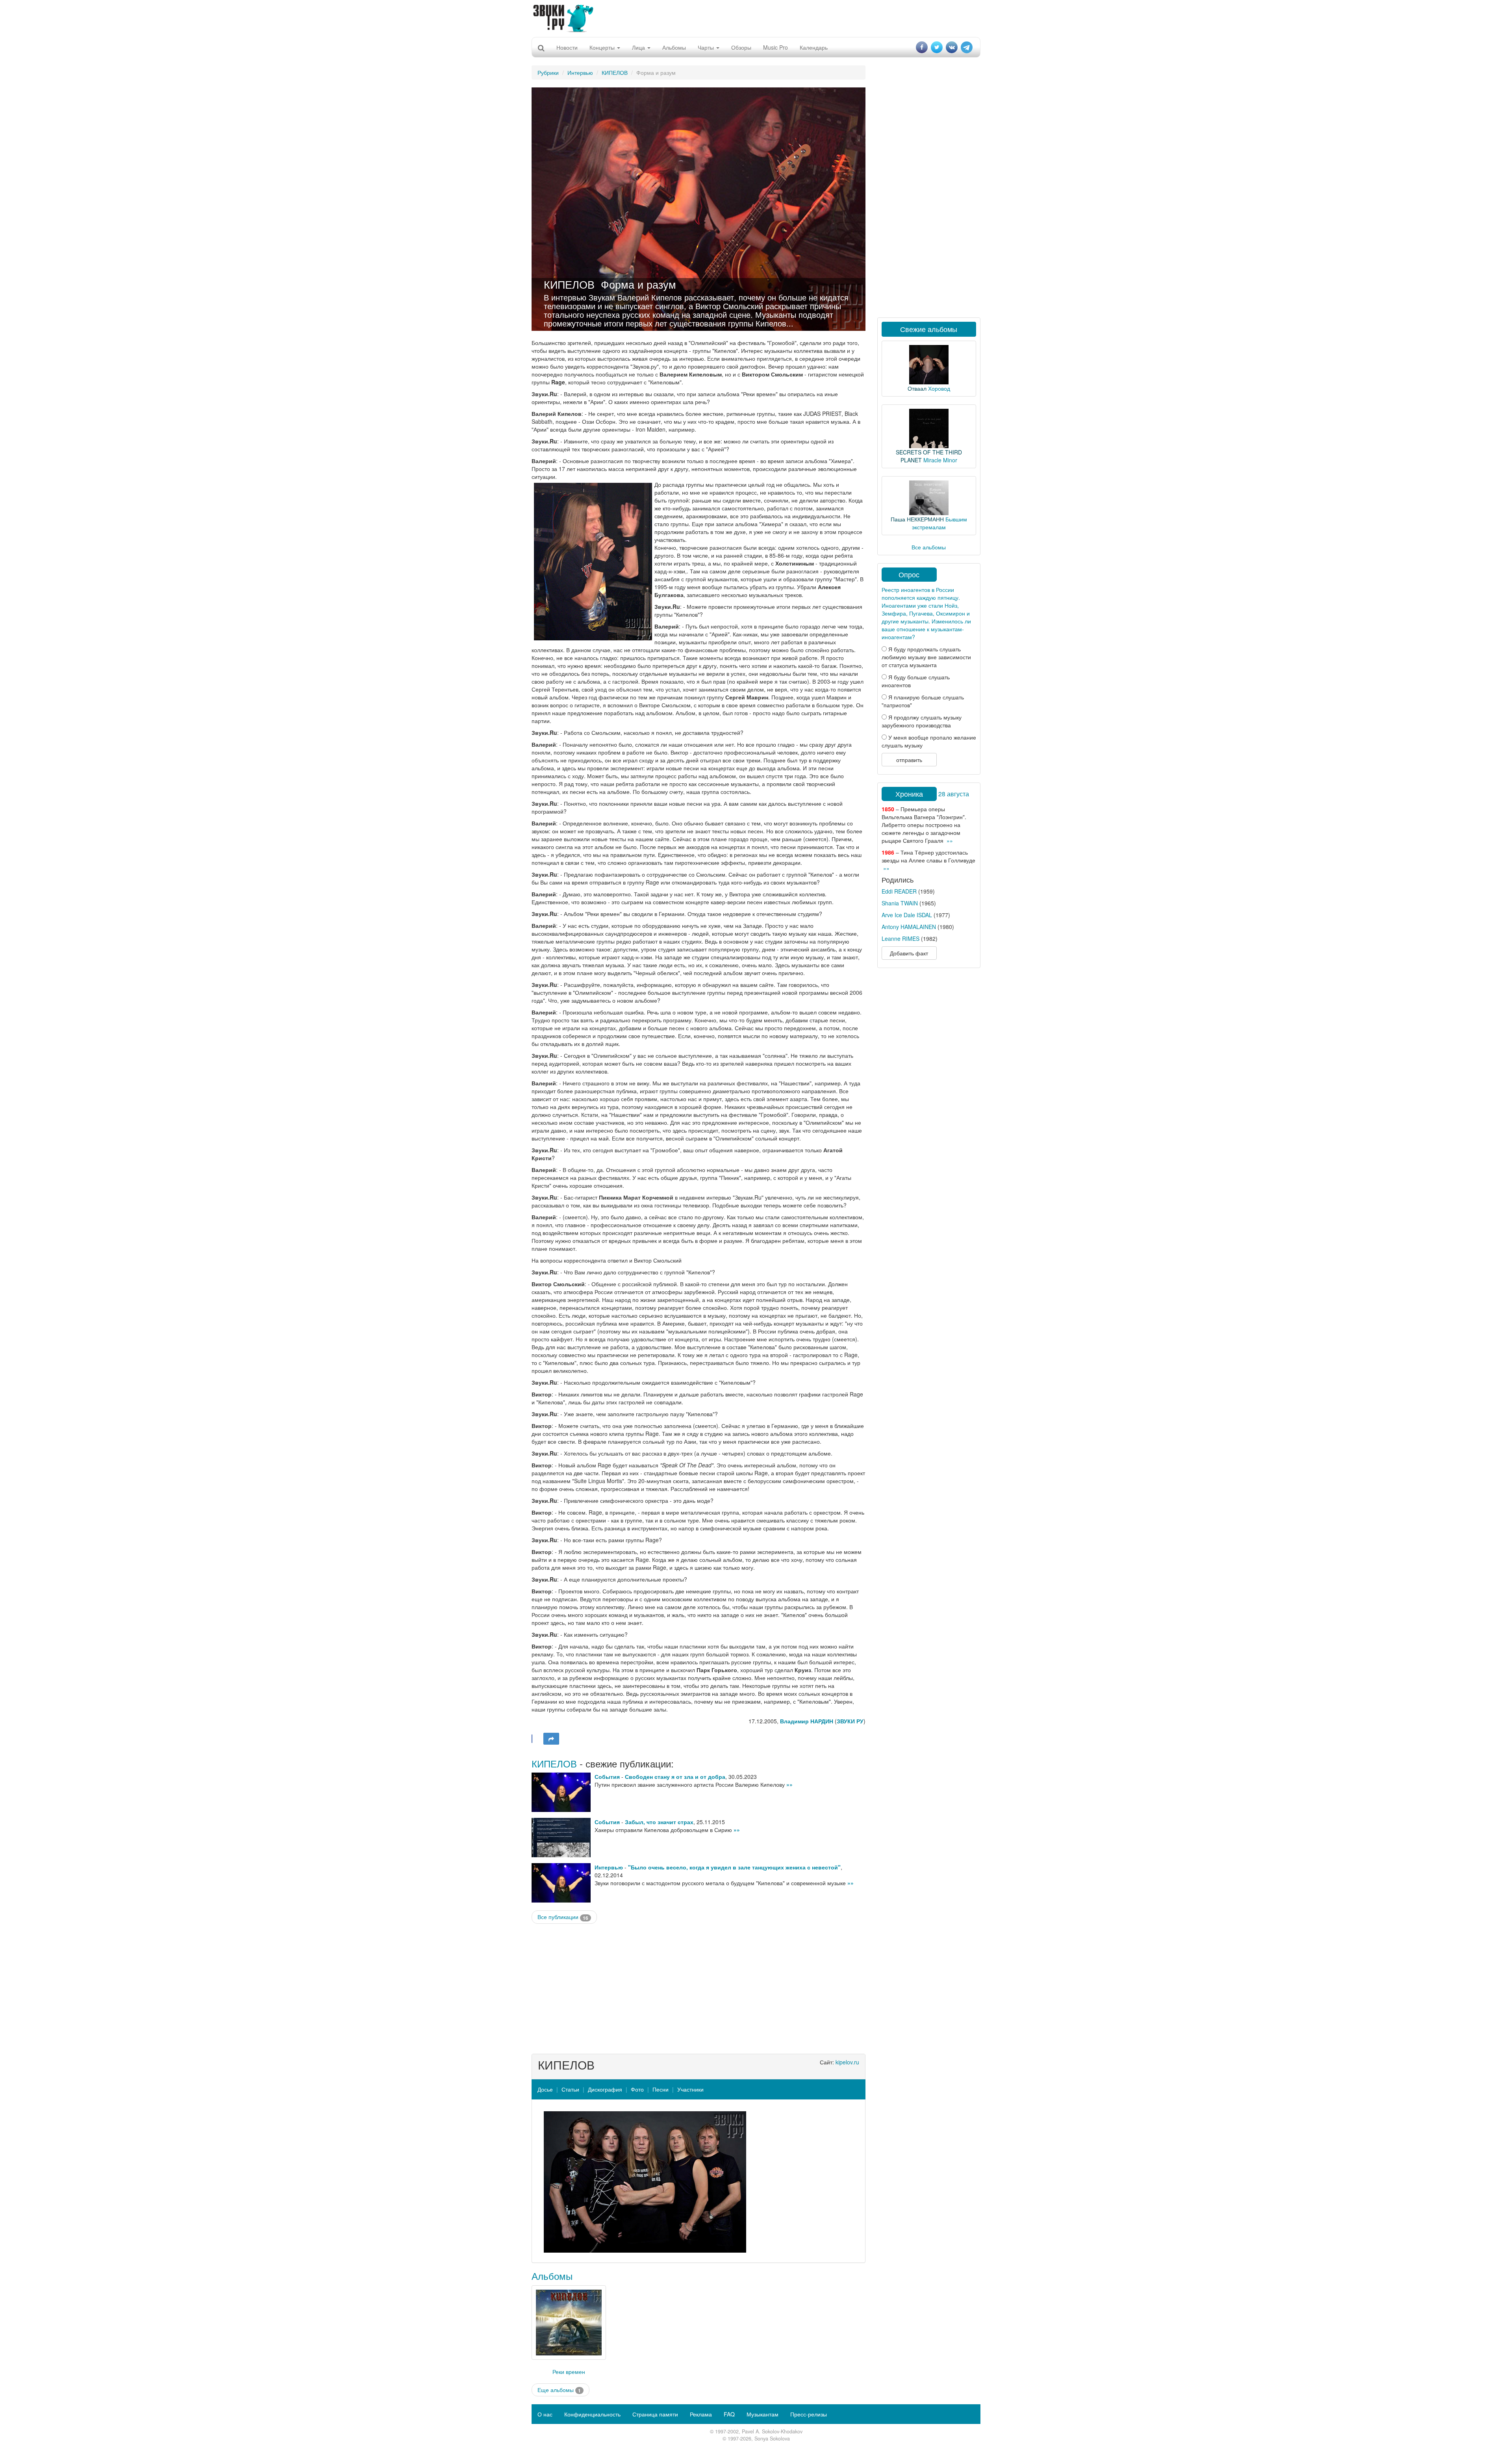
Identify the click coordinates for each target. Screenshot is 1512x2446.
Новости (567, 47)
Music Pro (775, 47)
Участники (690, 2089)
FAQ (729, 2414)
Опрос (909, 574)
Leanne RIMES (901, 938)
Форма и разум (638, 284)
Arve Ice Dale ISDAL (907, 915)
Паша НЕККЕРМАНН (917, 519)
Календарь (814, 47)
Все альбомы (929, 547)
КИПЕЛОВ (615, 72)
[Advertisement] (756, 18)
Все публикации (563, 1917)
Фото (637, 2089)
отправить (909, 760)
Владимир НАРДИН (807, 1721)
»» (789, 1784)
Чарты (707, 47)
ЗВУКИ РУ (850, 1721)
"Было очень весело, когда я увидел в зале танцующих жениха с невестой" (734, 1867)
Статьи (570, 2089)
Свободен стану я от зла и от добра (675, 1777)
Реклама (701, 2414)
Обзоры (741, 47)
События (607, 1777)
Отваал (917, 388)
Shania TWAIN (900, 903)
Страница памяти (655, 2414)
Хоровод (939, 388)
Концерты (603, 47)
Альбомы (674, 47)
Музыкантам (762, 2414)
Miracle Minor (940, 460)
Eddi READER (899, 891)
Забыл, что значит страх (659, 1822)
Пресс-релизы (809, 2414)
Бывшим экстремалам (939, 523)
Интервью (580, 72)
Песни (661, 2089)
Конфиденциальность (592, 2414)
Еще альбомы (559, 2390)
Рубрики (548, 72)
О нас (545, 2414)
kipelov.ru (847, 2062)
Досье (545, 2089)
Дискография (605, 2089)
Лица (639, 47)
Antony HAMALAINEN (909, 927)
